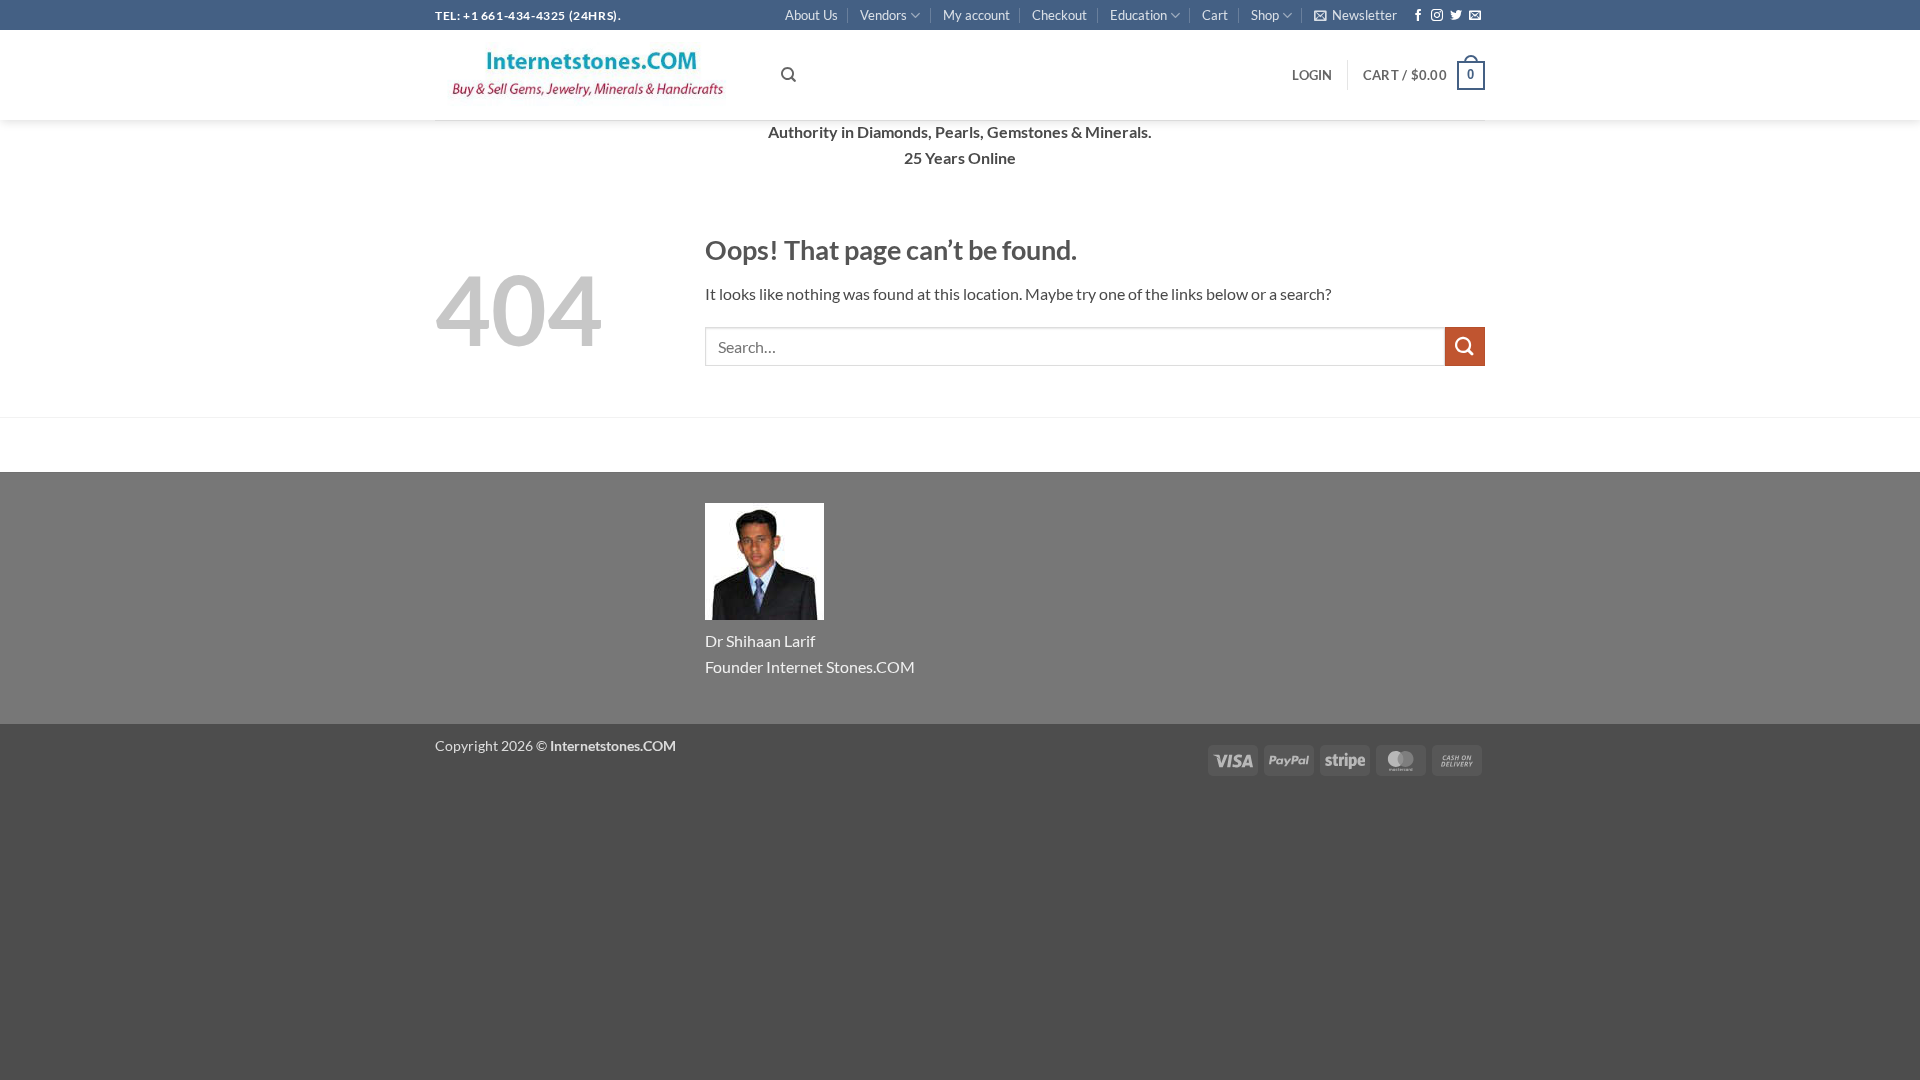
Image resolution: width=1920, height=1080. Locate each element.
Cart (1215, 15)
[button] (1355, 15)
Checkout (1059, 15)
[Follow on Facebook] (1418, 16)
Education (1138, 15)
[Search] (788, 75)
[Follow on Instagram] (1437, 16)
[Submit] (1465, 346)
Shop (1265, 15)
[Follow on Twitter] (1456, 16)
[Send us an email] (1475, 16)
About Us (811, 15)
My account (976, 15)
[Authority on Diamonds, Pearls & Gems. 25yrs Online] (593, 75)
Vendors (883, 15)
